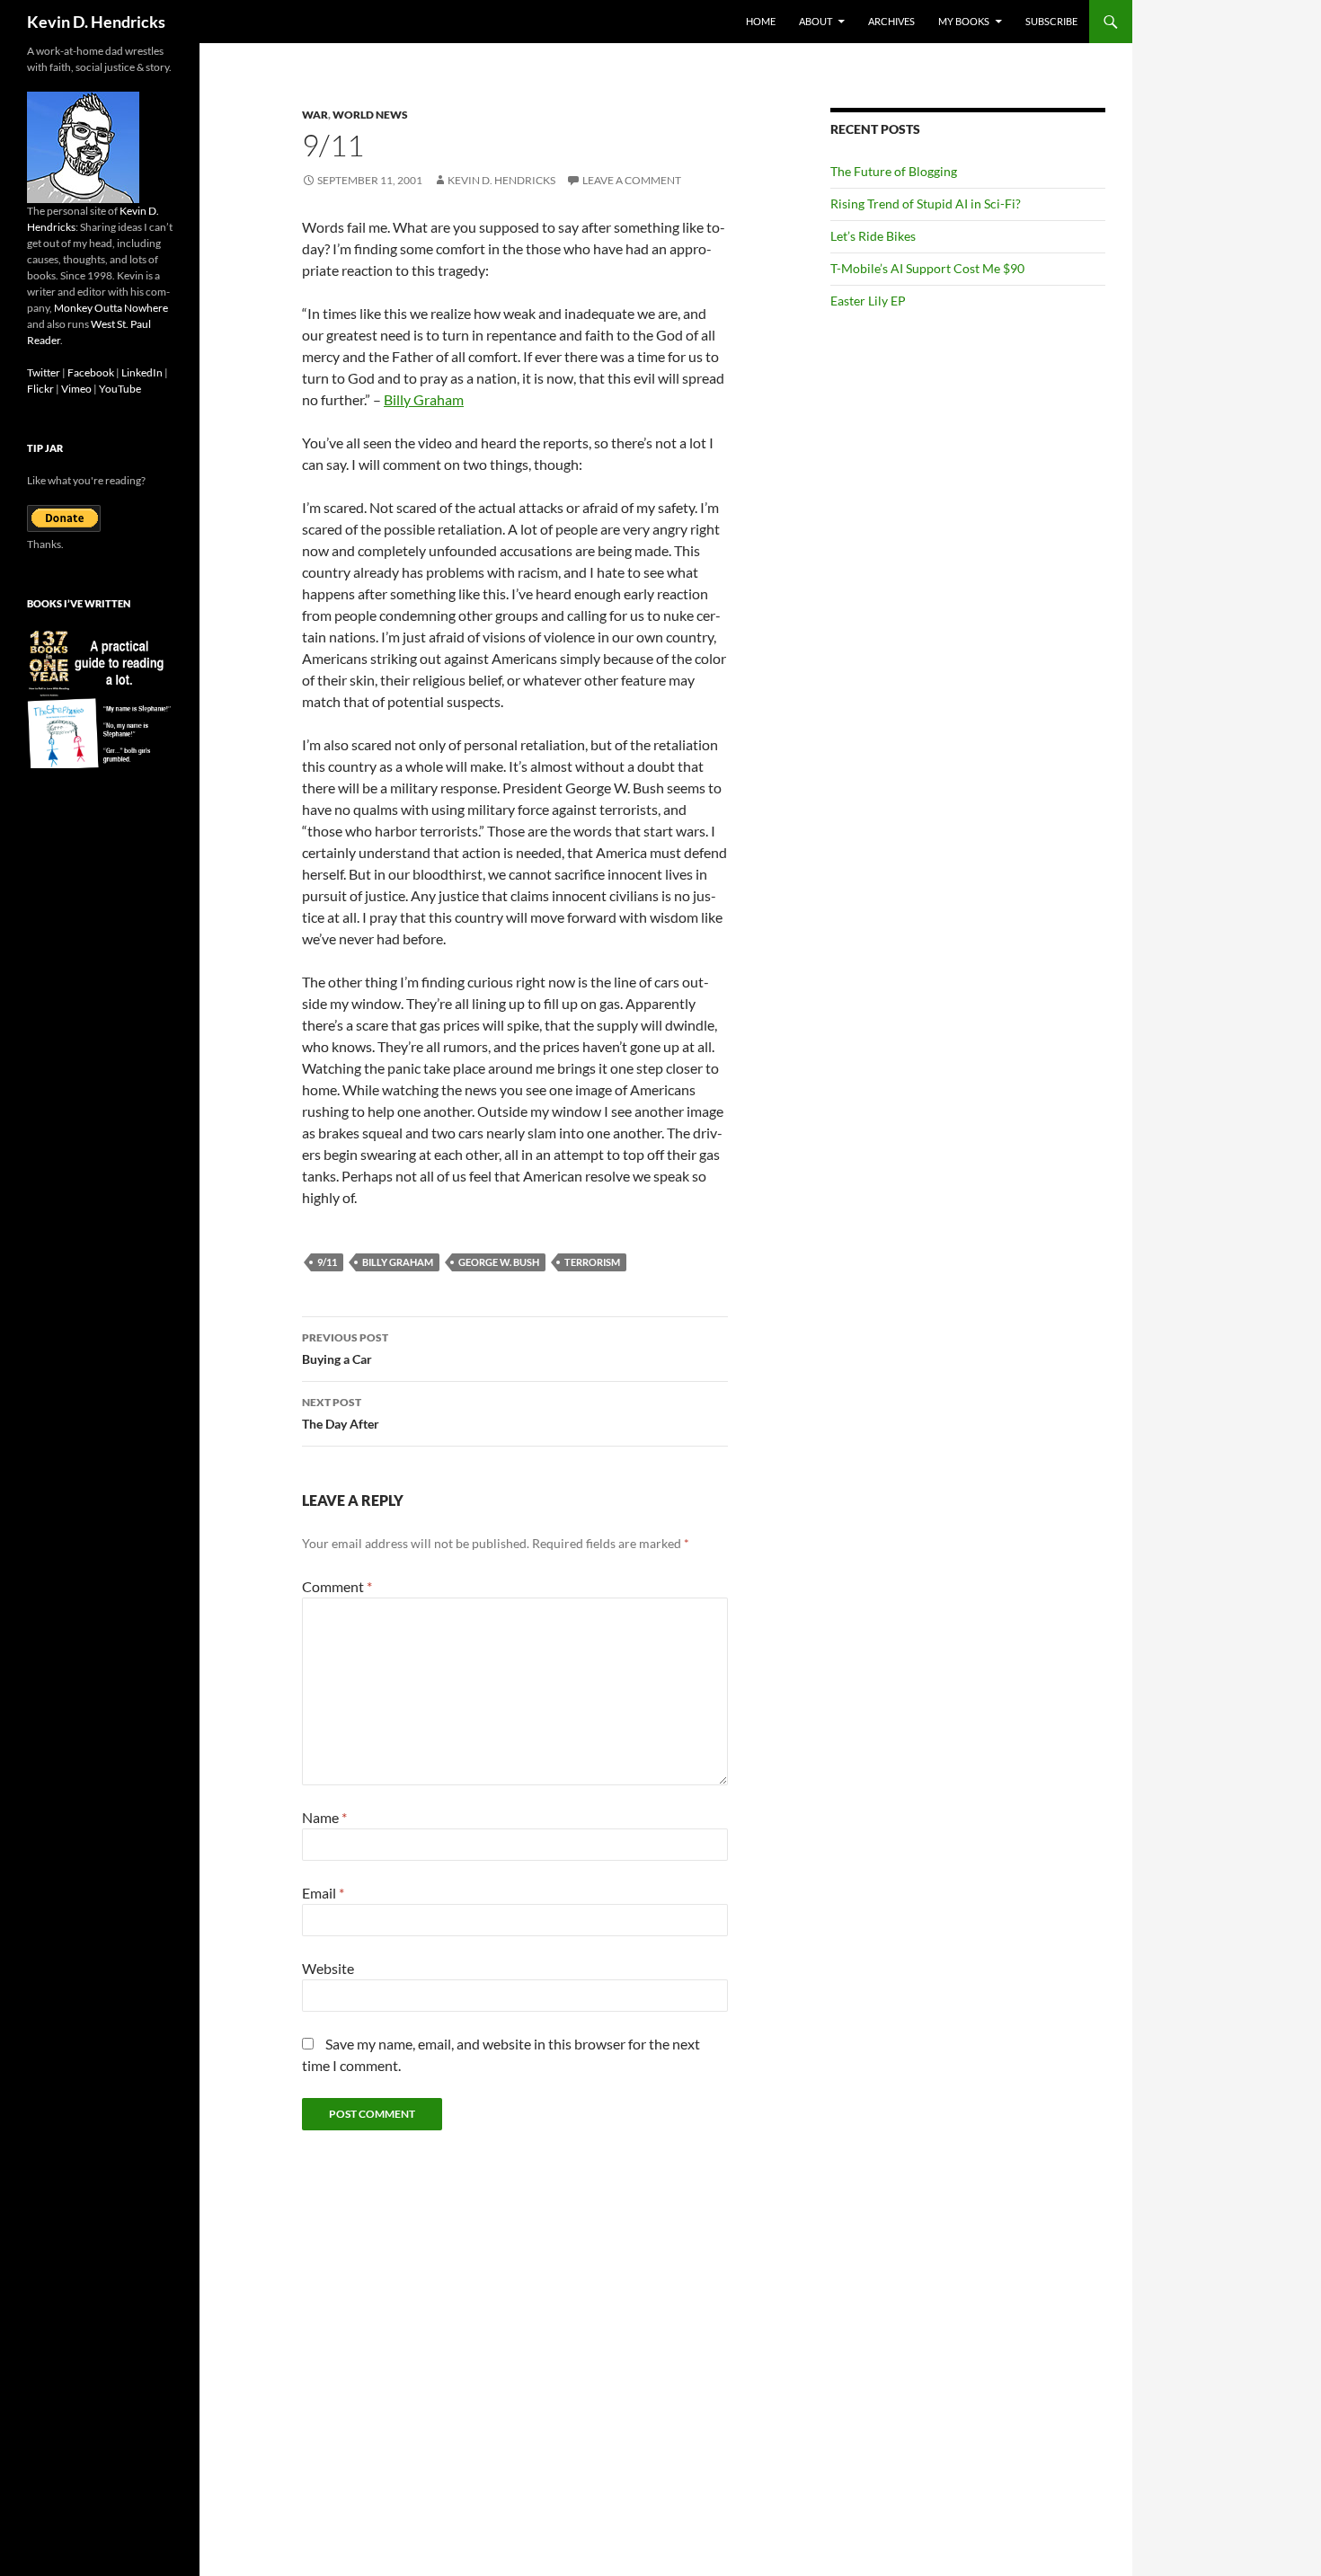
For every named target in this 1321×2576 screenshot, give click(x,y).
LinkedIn (142, 372)
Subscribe (1051, 21)
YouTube (120, 389)
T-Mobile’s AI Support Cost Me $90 (927, 268)
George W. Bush (499, 1262)
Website (328, 1968)
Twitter (44, 372)
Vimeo (76, 389)
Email (323, 1893)
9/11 (327, 1262)
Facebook (91, 372)
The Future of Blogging (894, 171)
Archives (891, 21)
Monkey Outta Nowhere (111, 308)
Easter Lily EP (868, 301)
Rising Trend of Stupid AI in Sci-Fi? (926, 204)
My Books (964, 21)
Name (324, 1817)
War (315, 115)
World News (370, 115)
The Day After (341, 1413)
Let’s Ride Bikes (873, 236)
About (816, 21)
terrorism (592, 1262)
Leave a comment (632, 180)
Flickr (40, 389)
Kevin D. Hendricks (96, 22)
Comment (337, 1586)
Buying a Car (345, 1349)
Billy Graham (424, 399)
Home (761, 21)
